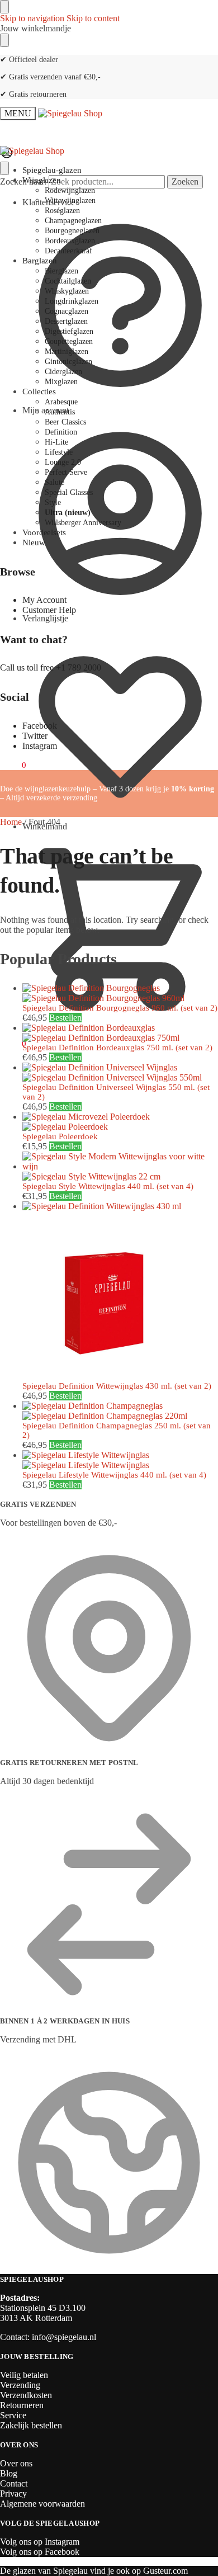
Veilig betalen (24, 2375)
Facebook (40, 726)
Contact (14, 2483)
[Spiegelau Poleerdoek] (120, 1122)
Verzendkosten (26, 2395)
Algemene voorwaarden (42, 2504)
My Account (44, 600)
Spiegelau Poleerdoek (60, 1136)
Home (11, 822)
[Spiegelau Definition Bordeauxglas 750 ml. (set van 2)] (120, 1033)
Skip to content (93, 18)
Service (13, 2415)
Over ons (16, 2463)
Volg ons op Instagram (40, 2542)
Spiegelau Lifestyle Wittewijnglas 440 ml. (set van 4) (114, 1475)
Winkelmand (45, 826)
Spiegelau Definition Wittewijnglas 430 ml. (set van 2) (117, 1386)
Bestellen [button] (65, 1018)
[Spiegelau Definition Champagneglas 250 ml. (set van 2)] (120, 1411)
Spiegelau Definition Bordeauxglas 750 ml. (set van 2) (117, 1048)
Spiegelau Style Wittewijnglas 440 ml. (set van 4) (108, 1186)
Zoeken (185, 181)
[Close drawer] (4, 40)
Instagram (40, 746)
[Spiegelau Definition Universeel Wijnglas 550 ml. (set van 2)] (120, 1073)
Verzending (20, 2385)
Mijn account (46, 410)
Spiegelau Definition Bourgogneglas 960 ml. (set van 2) (120, 1008)
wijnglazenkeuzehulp (58, 789)
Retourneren (22, 2405)
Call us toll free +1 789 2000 (51, 667)
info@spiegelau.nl (64, 2337)
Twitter (35, 736)
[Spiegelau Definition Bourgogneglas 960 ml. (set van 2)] (120, 993)
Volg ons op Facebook (40, 2552)
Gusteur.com (165, 2571)
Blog (9, 2473)
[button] (13, 1044)
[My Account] (7, 156)
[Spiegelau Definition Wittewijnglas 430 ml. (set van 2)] (120, 1291)
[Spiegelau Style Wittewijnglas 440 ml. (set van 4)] (120, 1167)
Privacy (13, 2494)
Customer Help (49, 610)
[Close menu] (4, 7)
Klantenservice (49, 202)
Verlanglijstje (45, 618)
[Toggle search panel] (4, 168)
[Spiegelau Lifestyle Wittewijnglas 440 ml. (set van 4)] (120, 1460)
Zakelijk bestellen (31, 2425)
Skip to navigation (32, 18)
